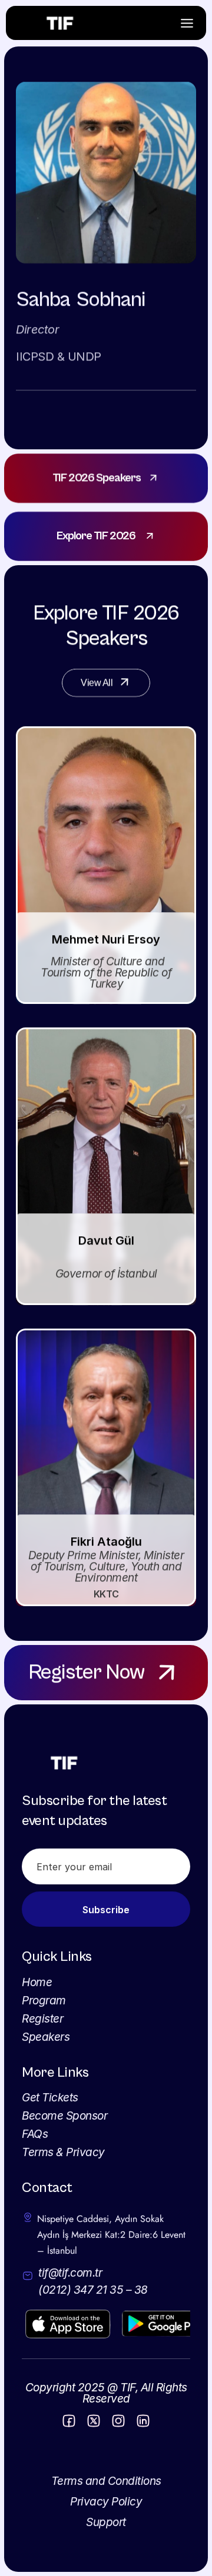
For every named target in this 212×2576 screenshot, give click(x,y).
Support (106, 2522)
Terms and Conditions (106, 2481)
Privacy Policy (106, 2502)
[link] (106, 478)
